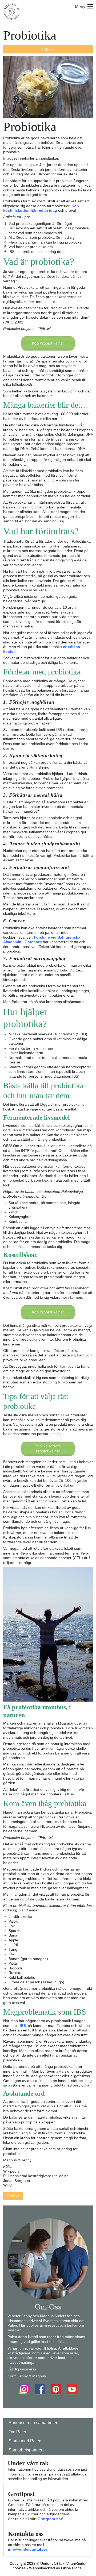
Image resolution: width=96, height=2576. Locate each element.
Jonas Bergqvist (17, 2181)
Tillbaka (48, 49)
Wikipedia (11, 2171)
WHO (8, 2185)
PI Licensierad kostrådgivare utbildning (36, 2176)
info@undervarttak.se (28, 2549)
